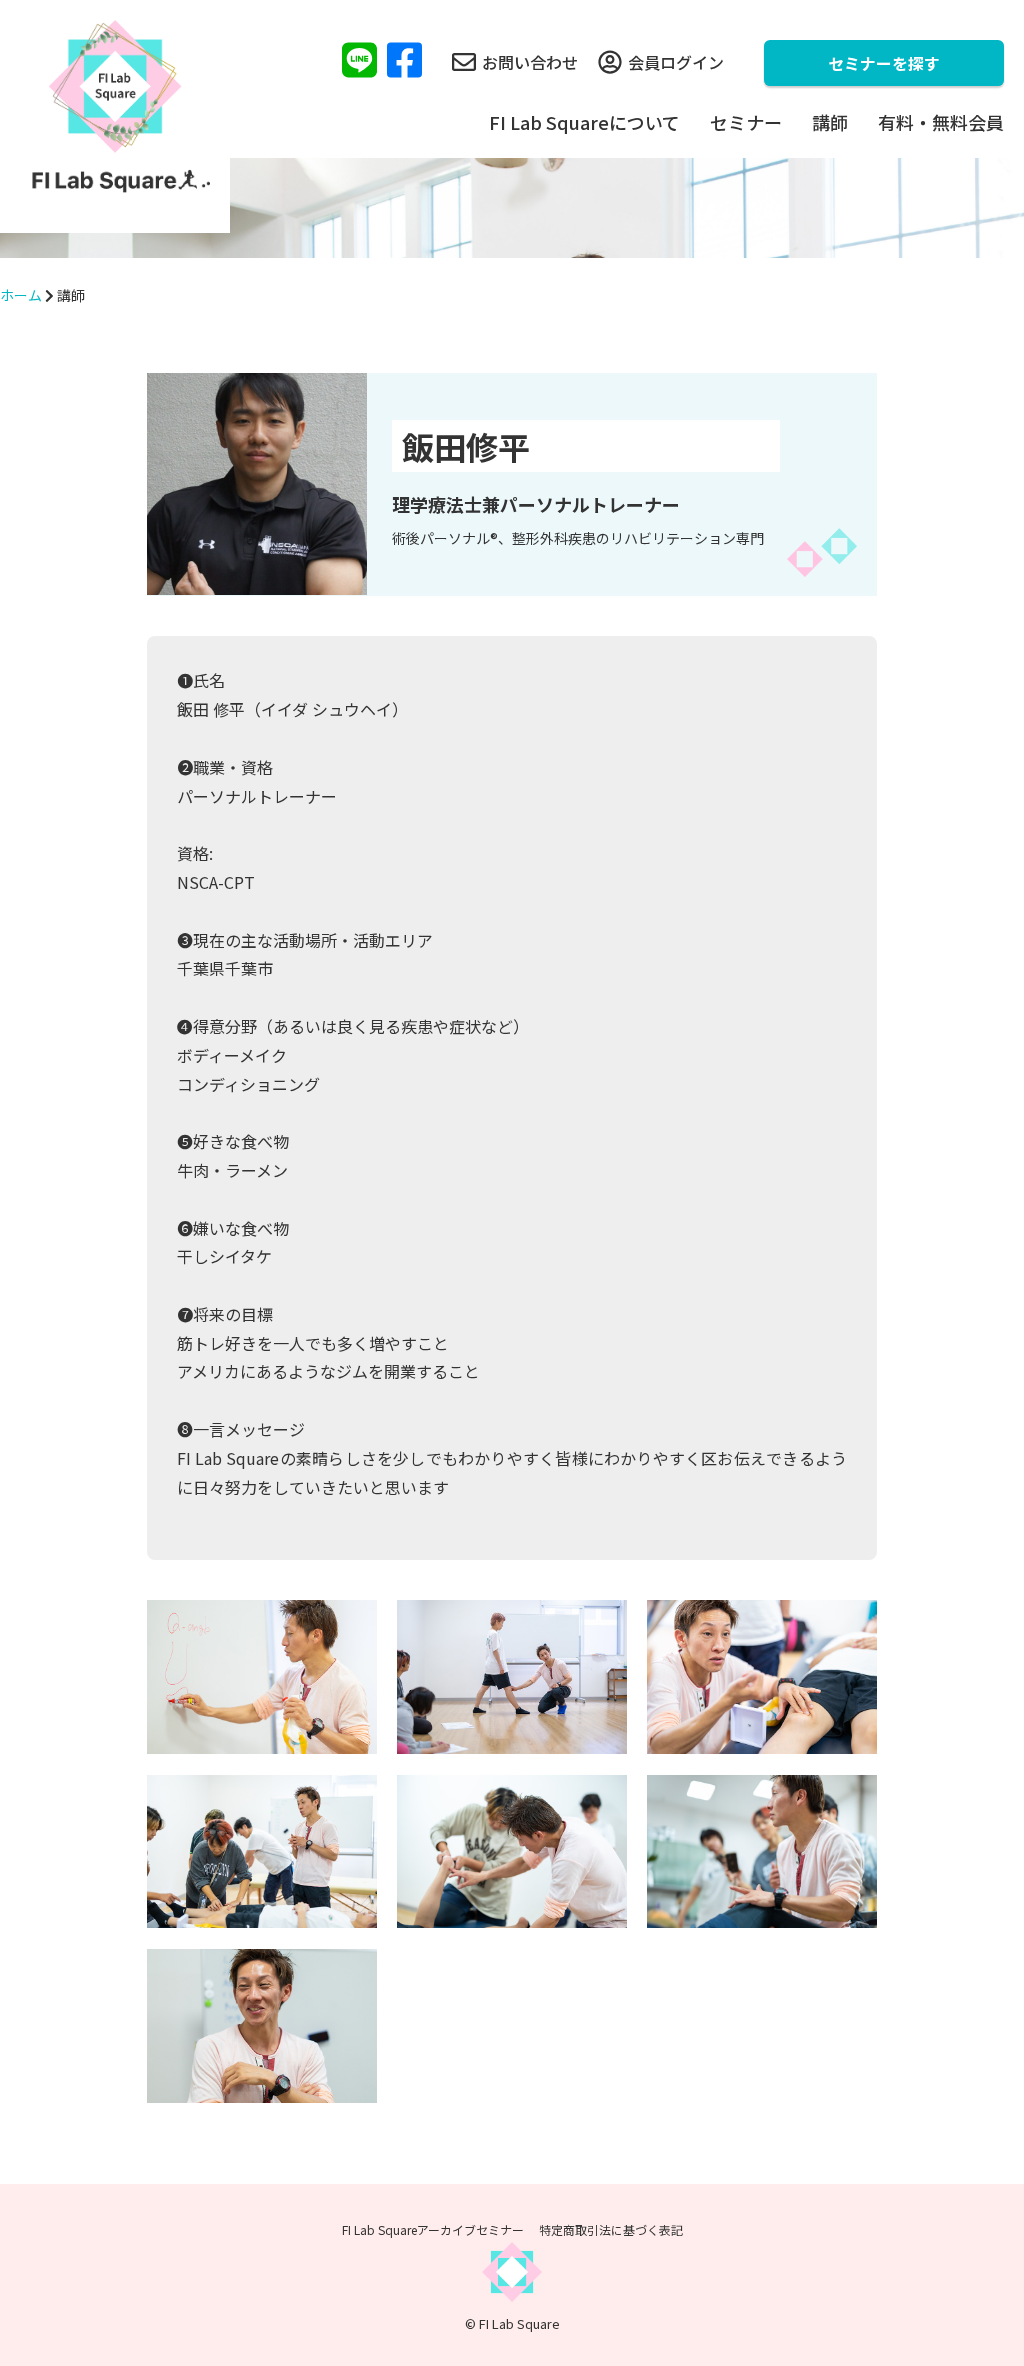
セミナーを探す (884, 63)
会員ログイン (676, 62)
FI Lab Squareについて (584, 122)
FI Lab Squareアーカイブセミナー (433, 2229)
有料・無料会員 (941, 122)
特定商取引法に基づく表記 (611, 2229)
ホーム (21, 295)
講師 (830, 122)
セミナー (746, 122)
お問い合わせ (530, 62)
